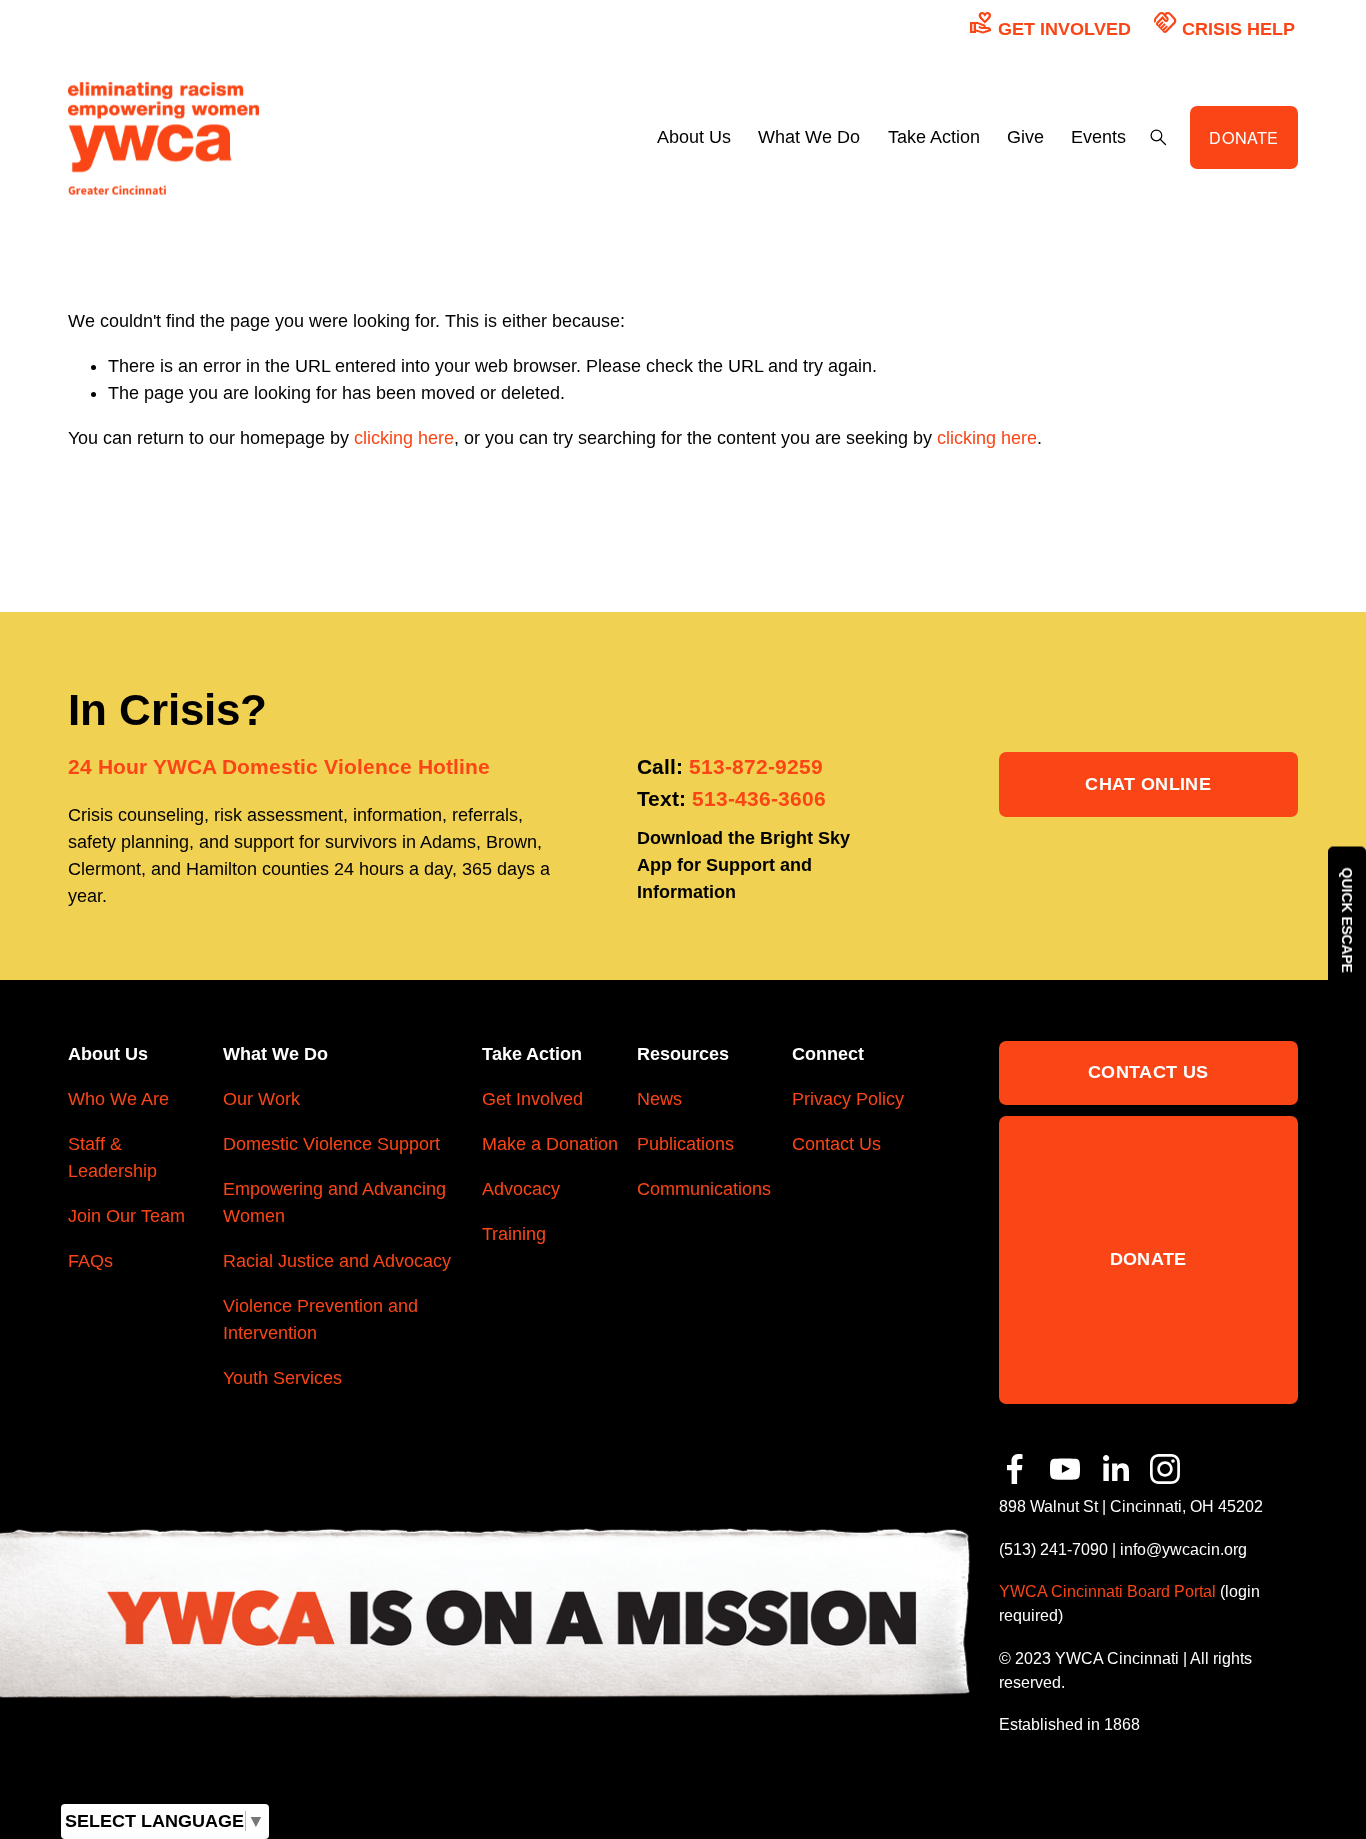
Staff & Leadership (112, 1157)
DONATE (1243, 137)
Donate (1148, 1259)
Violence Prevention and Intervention (320, 1319)
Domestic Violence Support (331, 1144)
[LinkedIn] (1115, 1469)
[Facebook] (1015, 1469)
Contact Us (836, 1144)
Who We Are (118, 1099)
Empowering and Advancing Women (334, 1202)
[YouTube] (1065, 1469)
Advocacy (521, 1189)
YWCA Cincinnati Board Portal (1107, 1591)
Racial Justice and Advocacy (337, 1261)
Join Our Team (126, 1216)
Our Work (261, 1099)
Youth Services (282, 1378)
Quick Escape (1347, 919)
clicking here (404, 438)
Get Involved (1050, 24)
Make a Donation (550, 1144)
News (659, 1099)
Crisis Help (1224, 24)
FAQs (90, 1261)
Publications (685, 1144)
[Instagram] (1165, 1469)
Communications (704, 1189)
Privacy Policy (848, 1099)
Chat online (1148, 784)
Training (514, 1234)
